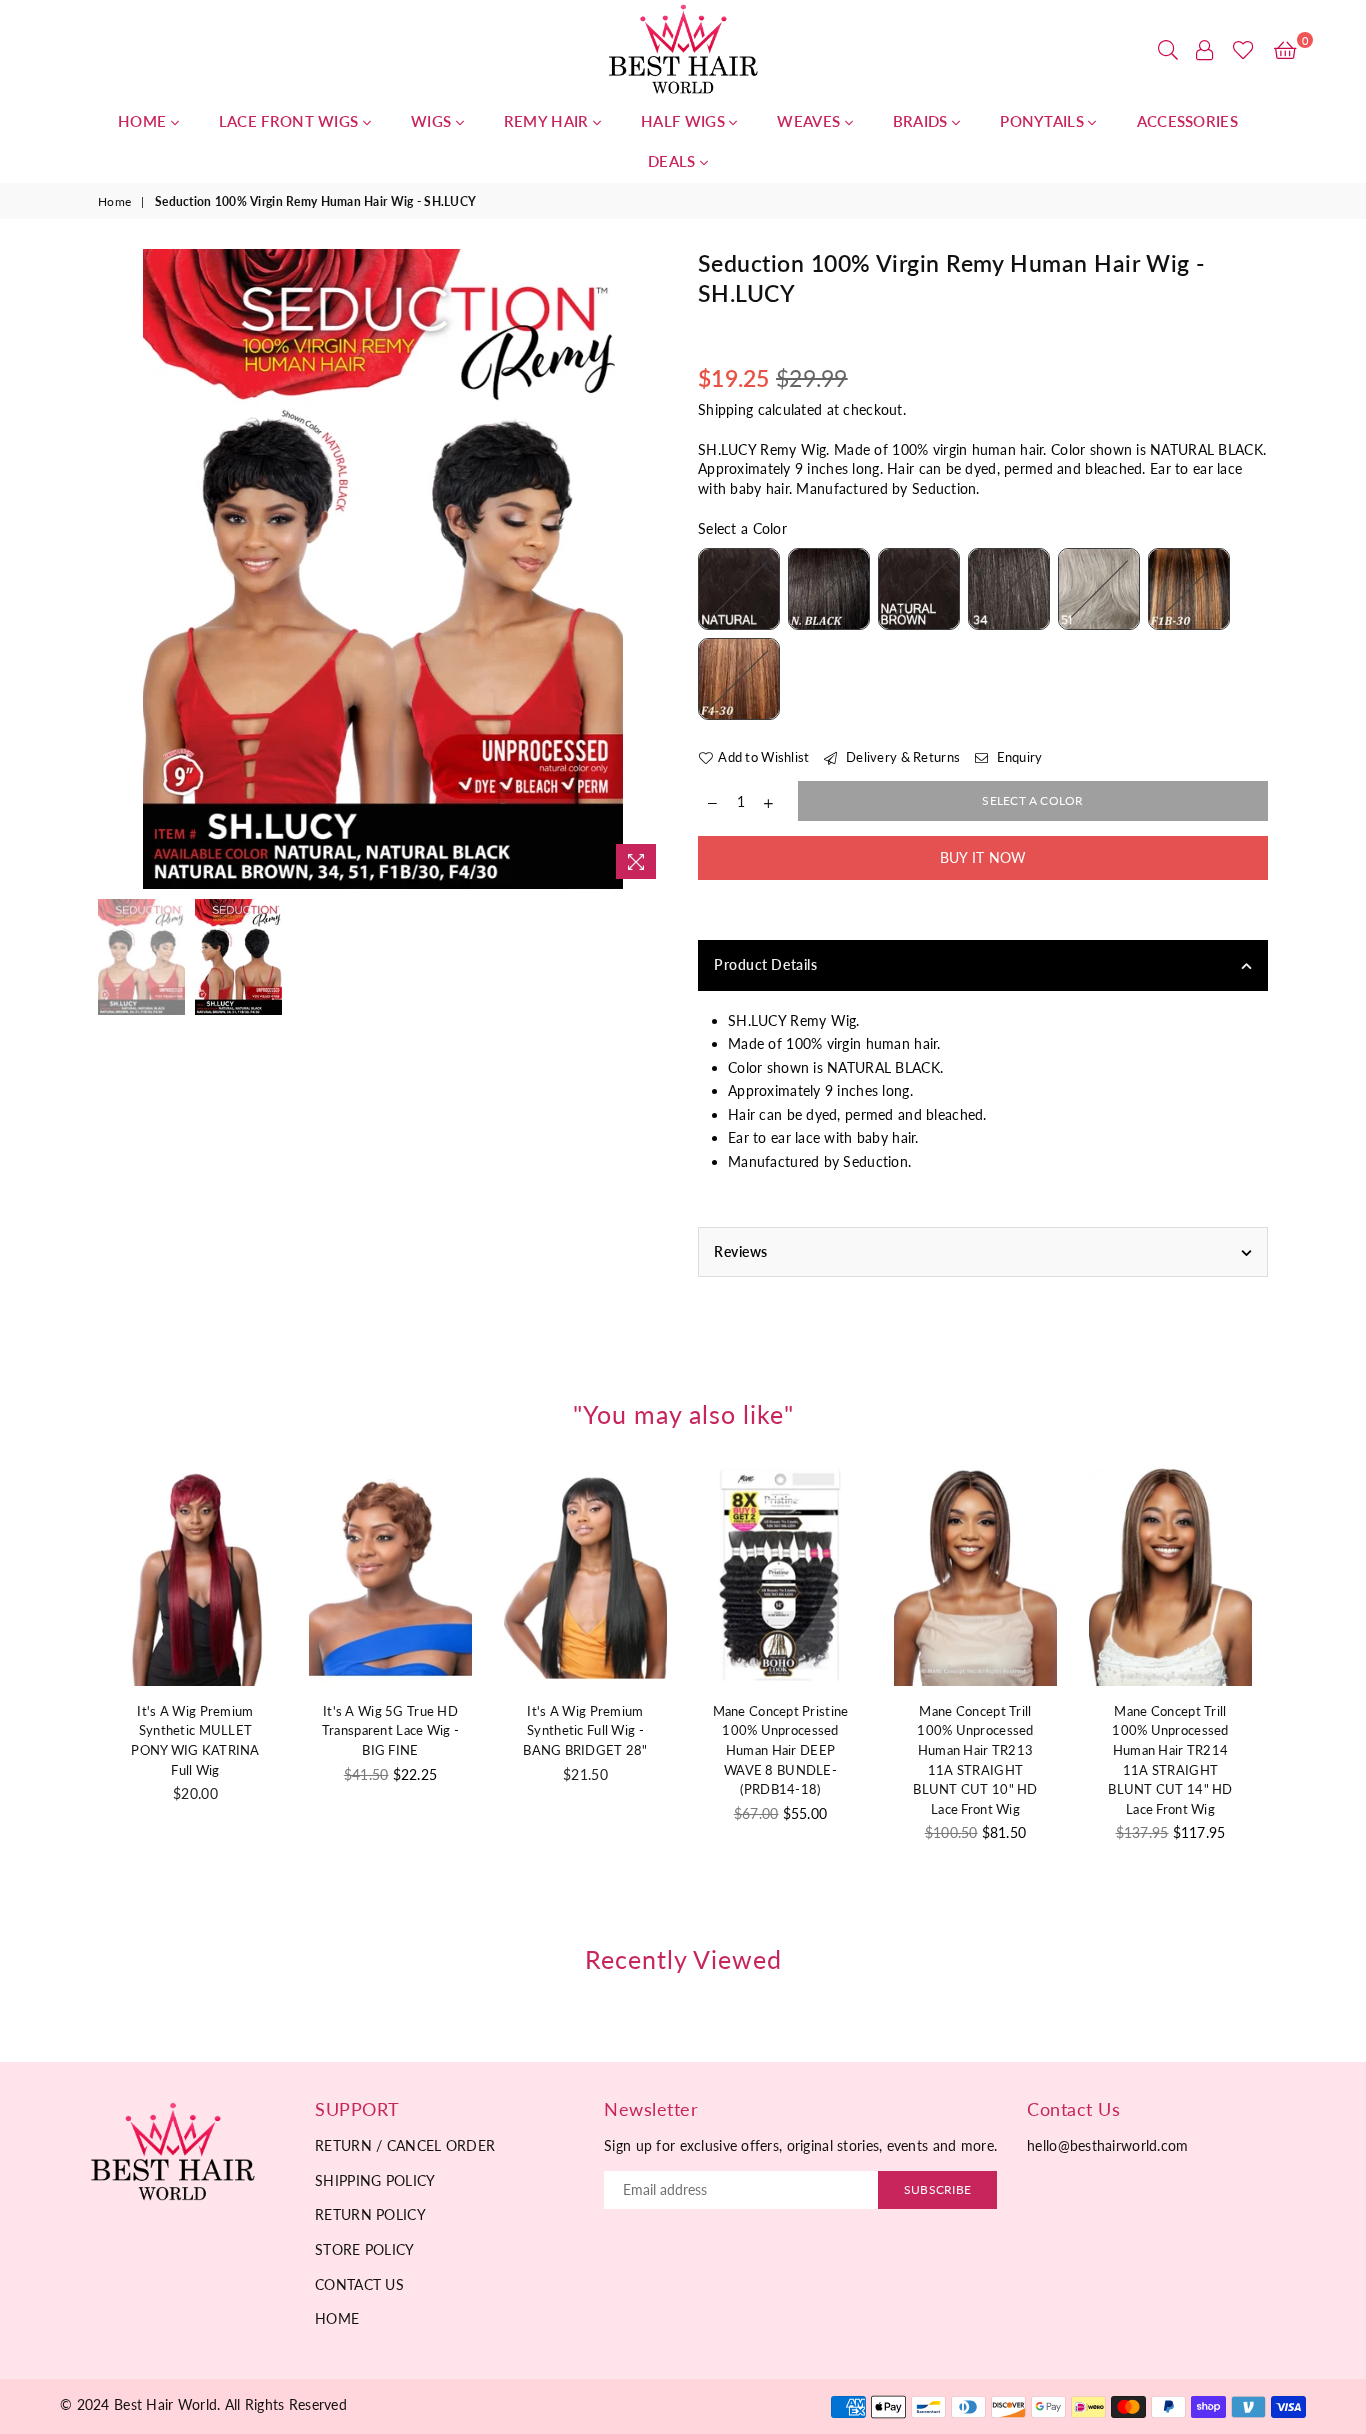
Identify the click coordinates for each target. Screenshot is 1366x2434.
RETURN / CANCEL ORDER (405, 2145)
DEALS (674, 161)
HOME (144, 121)
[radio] (739, 589)
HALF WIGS (685, 121)
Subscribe (937, 2189)
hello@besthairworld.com (1107, 2145)
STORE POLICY (364, 2249)
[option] (383, 569)
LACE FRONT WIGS (291, 121)
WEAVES (810, 121)
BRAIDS (922, 121)
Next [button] (650, 568)
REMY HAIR (548, 121)
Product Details (765, 964)
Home (114, 201)
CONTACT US (359, 2284)
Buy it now (983, 857)
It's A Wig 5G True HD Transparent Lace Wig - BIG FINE (390, 1730)
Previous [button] (115, 568)
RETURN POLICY (370, 2214)
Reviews (741, 1251)
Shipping (725, 409)
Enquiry (1017, 757)
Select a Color (742, 528)
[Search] (1168, 50)
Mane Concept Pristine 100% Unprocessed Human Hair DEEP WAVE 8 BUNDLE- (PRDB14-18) (781, 1750)
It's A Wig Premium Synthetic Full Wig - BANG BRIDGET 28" (585, 1730)
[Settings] (1205, 50)
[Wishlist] (1243, 50)
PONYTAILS (1044, 121)
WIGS (433, 121)
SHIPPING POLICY (375, 2180)
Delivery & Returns (901, 757)
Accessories (1187, 121)
